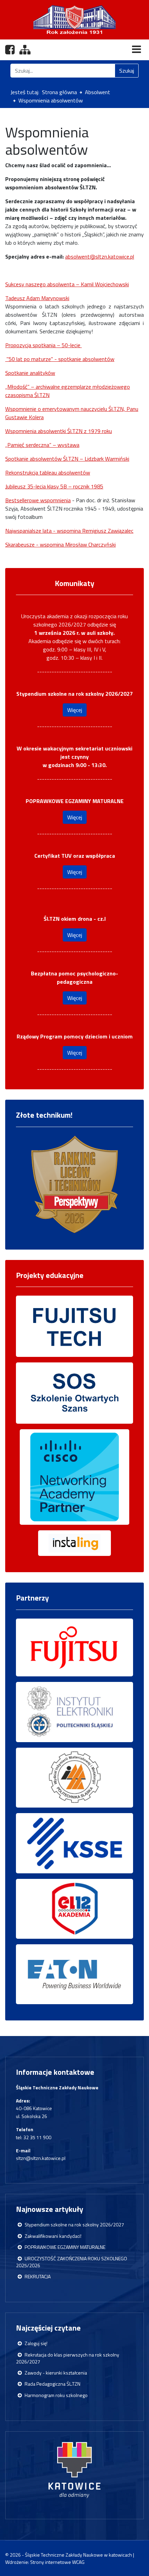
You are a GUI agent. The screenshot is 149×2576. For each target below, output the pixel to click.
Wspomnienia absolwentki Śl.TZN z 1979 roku (59, 431)
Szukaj (127, 71)
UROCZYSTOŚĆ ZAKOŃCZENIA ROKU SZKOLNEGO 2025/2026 (72, 2262)
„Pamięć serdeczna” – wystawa (42, 445)
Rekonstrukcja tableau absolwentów (48, 472)
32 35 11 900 (37, 2137)
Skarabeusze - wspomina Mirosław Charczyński (60, 544)
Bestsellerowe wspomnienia (38, 500)
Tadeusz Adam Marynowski (37, 298)
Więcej (75, 710)
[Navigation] (137, 49)
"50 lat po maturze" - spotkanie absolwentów (60, 359)
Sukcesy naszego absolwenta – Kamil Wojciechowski (67, 284)
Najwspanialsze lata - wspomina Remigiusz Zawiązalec (69, 531)
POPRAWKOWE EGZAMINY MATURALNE (65, 2247)
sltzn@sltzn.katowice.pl (41, 2158)
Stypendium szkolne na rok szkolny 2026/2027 (74, 2225)
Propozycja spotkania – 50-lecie (43, 345)
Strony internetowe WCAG (57, 2562)
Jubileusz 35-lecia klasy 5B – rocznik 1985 (54, 486)
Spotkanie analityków (30, 373)
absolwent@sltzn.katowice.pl (100, 256)
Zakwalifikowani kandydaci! (52, 2236)
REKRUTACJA (37, 2277)
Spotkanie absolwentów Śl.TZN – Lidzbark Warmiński (67, 459)
